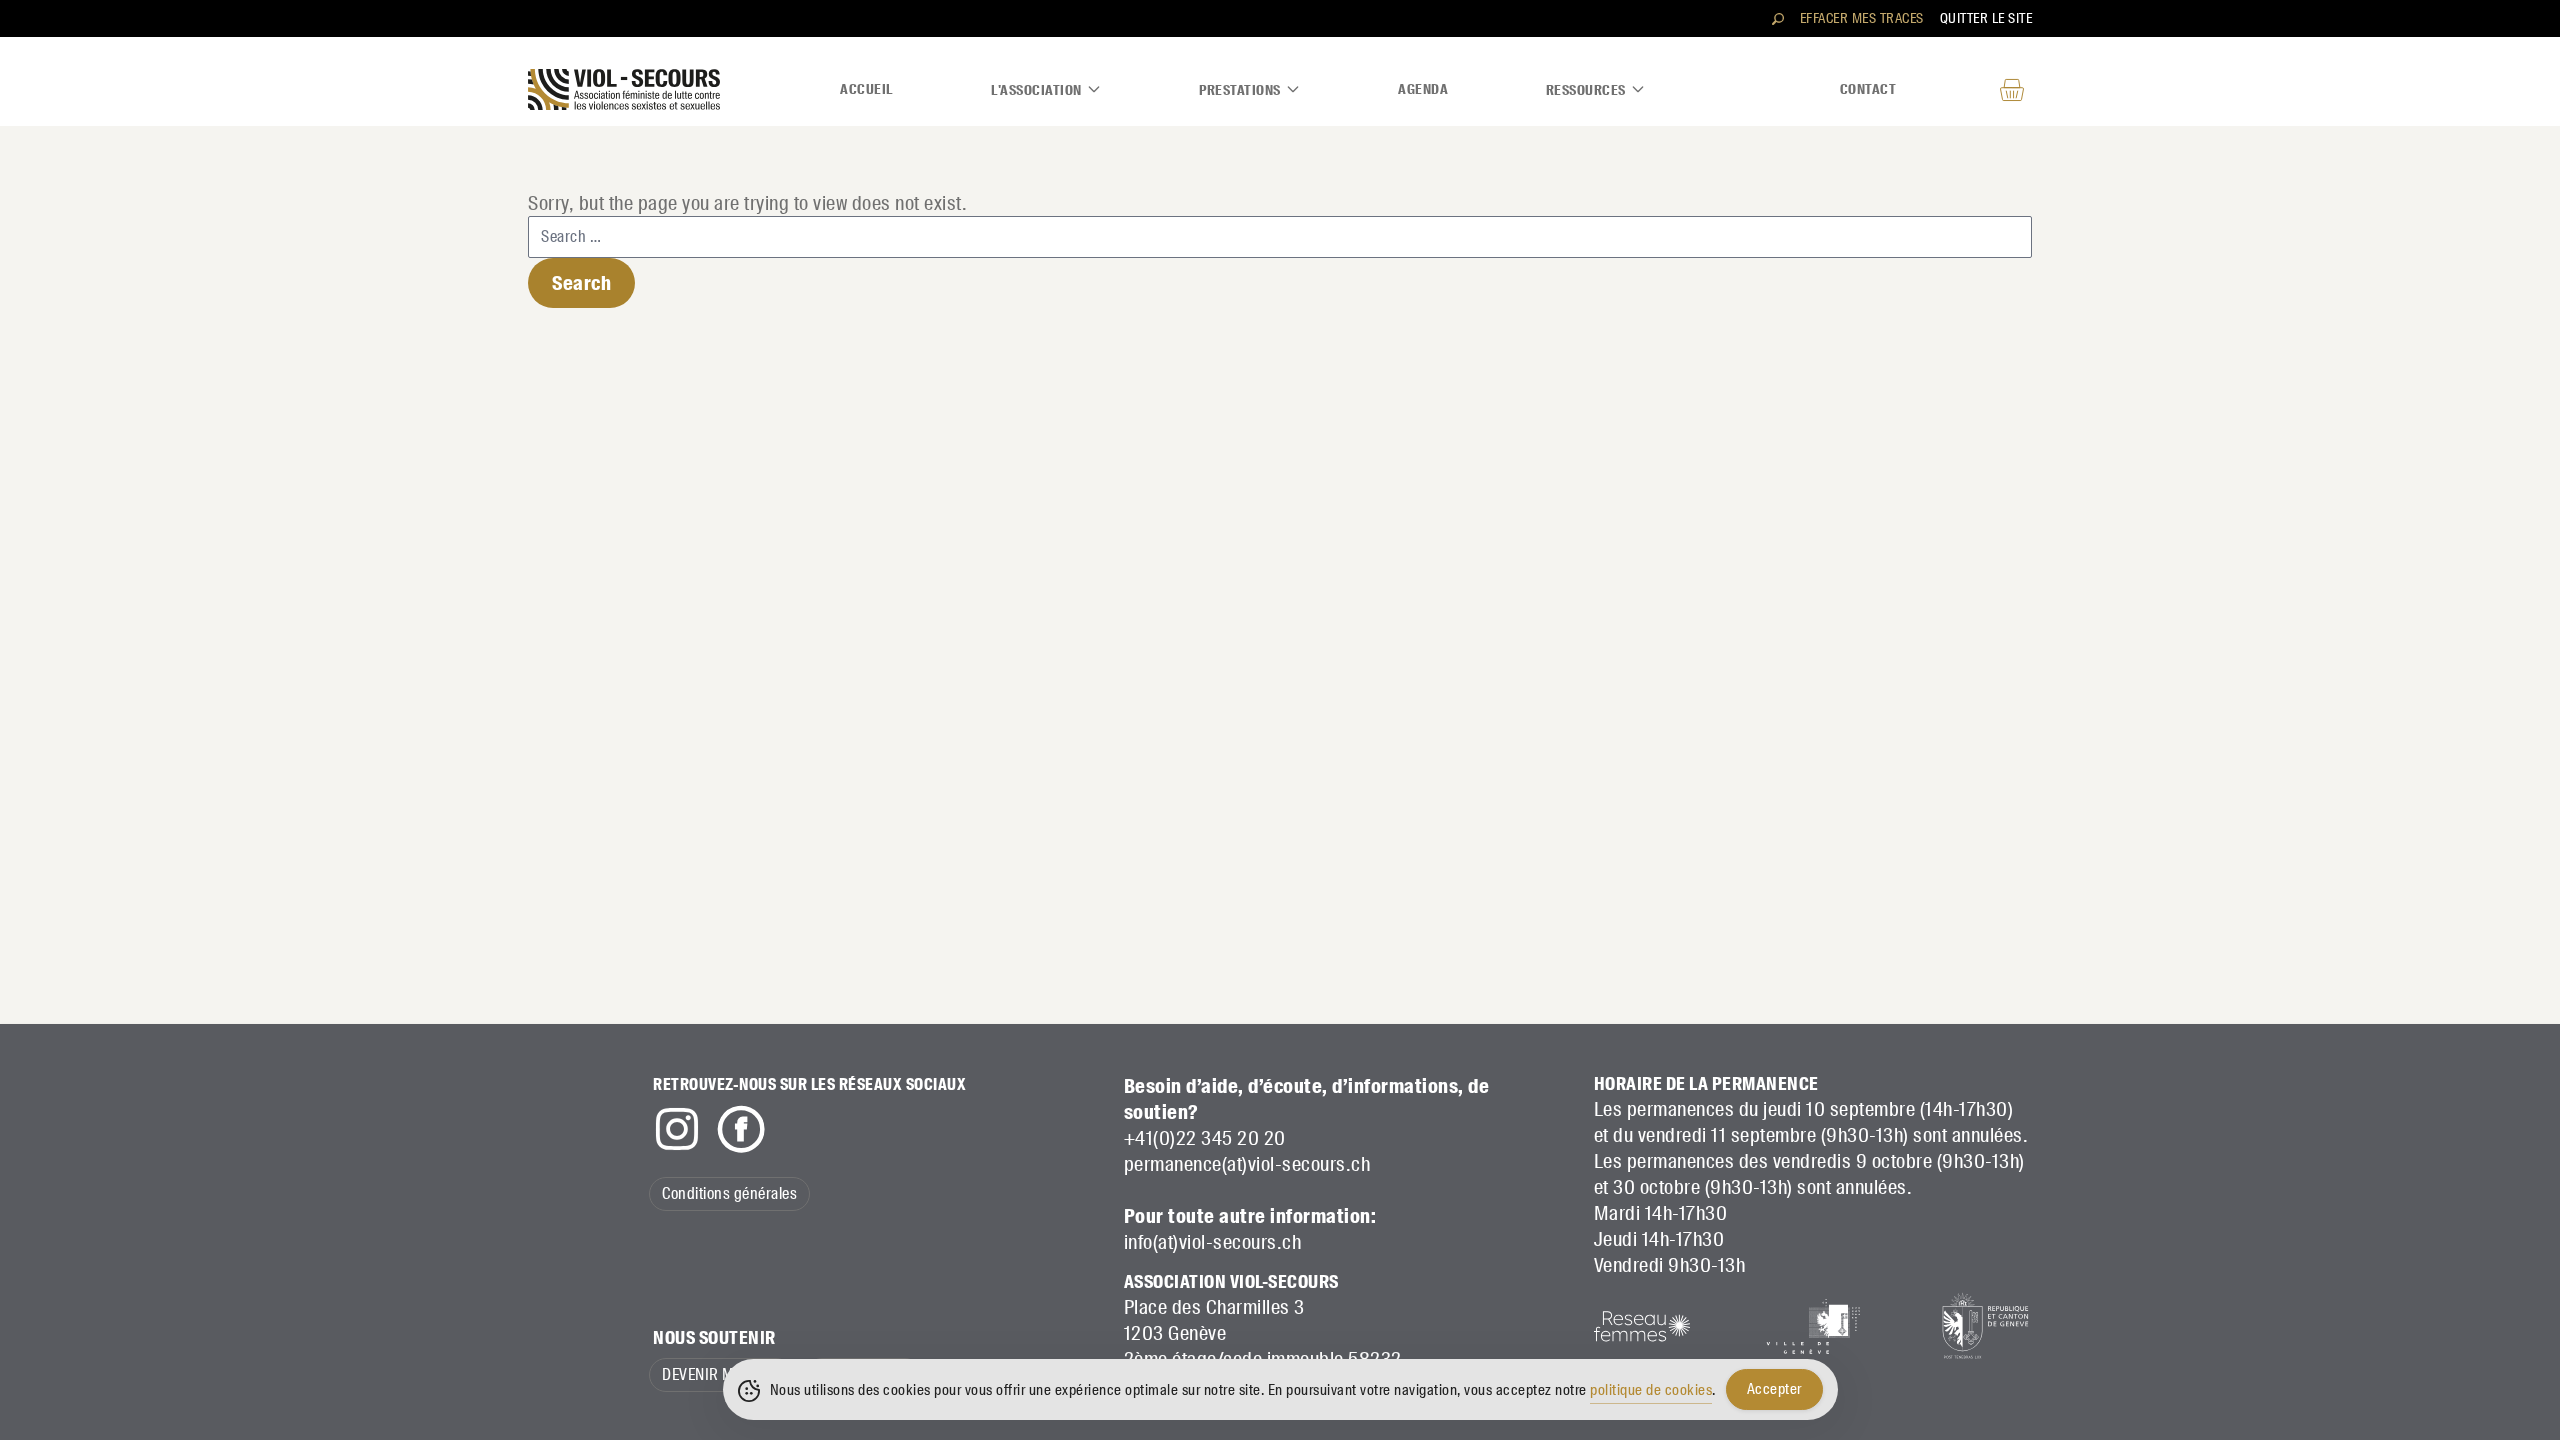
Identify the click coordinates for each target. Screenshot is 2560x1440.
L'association (1036, 90)
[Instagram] (677, 1129)
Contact (1868, 89)
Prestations (1240, 90)
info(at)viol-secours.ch (1213, 1242)
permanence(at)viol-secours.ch (1247, 1164)
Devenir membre (721, 1374)
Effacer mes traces (1862, 18)
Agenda (1423, 89)
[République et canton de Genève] (1984, 1326)
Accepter (1774, 1389)
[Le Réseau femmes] (1642, 1326)
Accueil (867, 89)
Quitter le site (1986, 18)
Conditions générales (729, 1193)
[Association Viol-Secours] (624, 89)
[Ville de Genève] (1813, 1326)
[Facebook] (741, 1129)
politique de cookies (1651, 1390)
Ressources (1586, 90)
